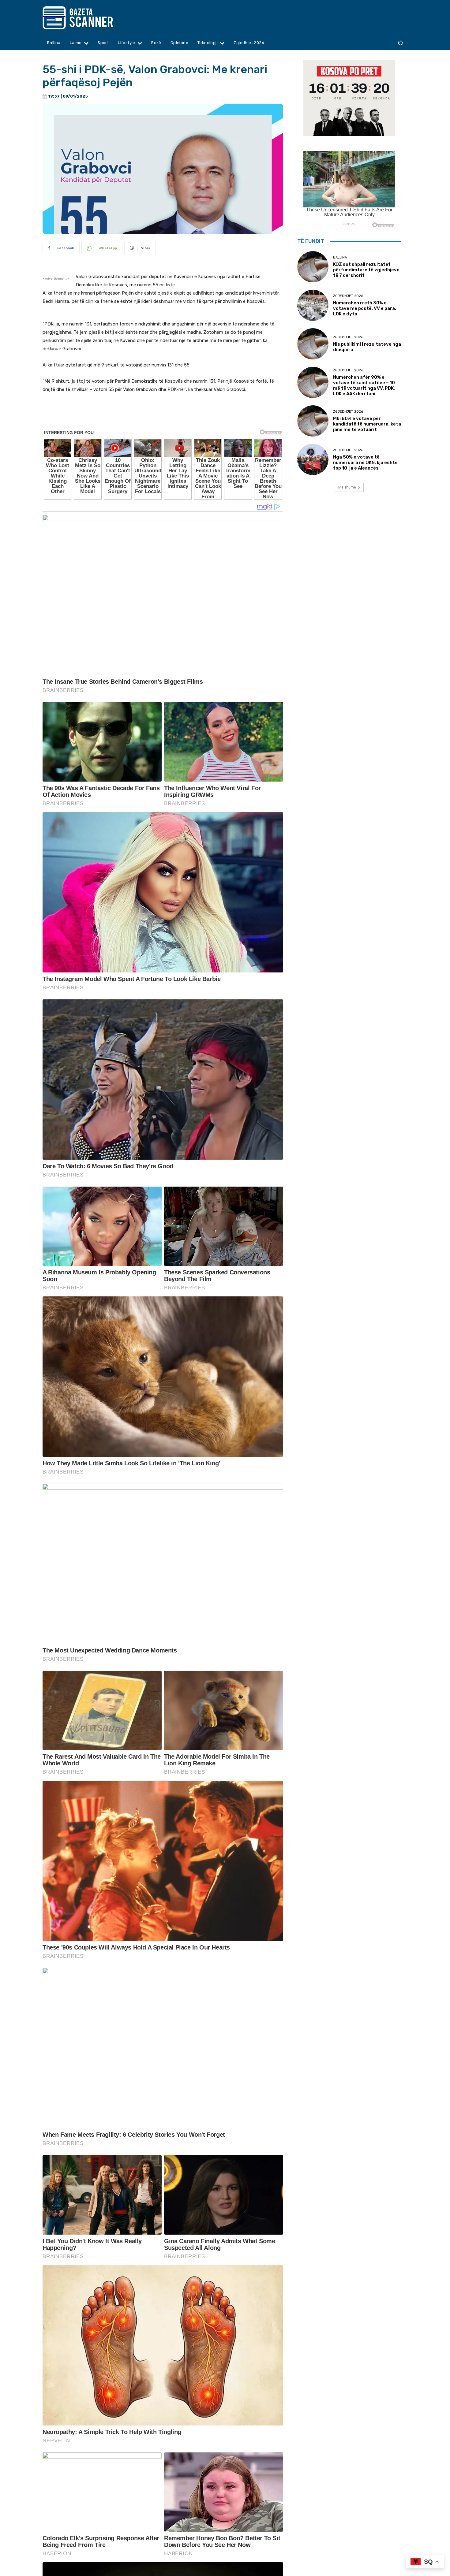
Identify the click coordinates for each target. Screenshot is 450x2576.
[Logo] (90, 18)
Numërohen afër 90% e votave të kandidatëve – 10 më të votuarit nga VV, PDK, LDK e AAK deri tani (364, 385)
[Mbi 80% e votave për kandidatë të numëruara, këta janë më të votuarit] (313, 421)
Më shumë (347, 487)
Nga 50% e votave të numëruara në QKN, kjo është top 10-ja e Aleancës (365, 463)
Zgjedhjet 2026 (348, 296)
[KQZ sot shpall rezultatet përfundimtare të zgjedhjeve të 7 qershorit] (313, 267)
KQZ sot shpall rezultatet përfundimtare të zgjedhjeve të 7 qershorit (366, 270)
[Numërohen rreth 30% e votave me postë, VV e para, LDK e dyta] (313, 305)
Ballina (340, 257)
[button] (400, 43)
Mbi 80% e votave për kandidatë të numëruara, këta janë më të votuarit (367, 424)
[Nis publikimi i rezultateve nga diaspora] (313, 344)
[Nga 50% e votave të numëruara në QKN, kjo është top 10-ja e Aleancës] (313, 459)
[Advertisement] (163, 416)
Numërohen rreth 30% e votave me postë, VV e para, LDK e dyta (365, 308)
